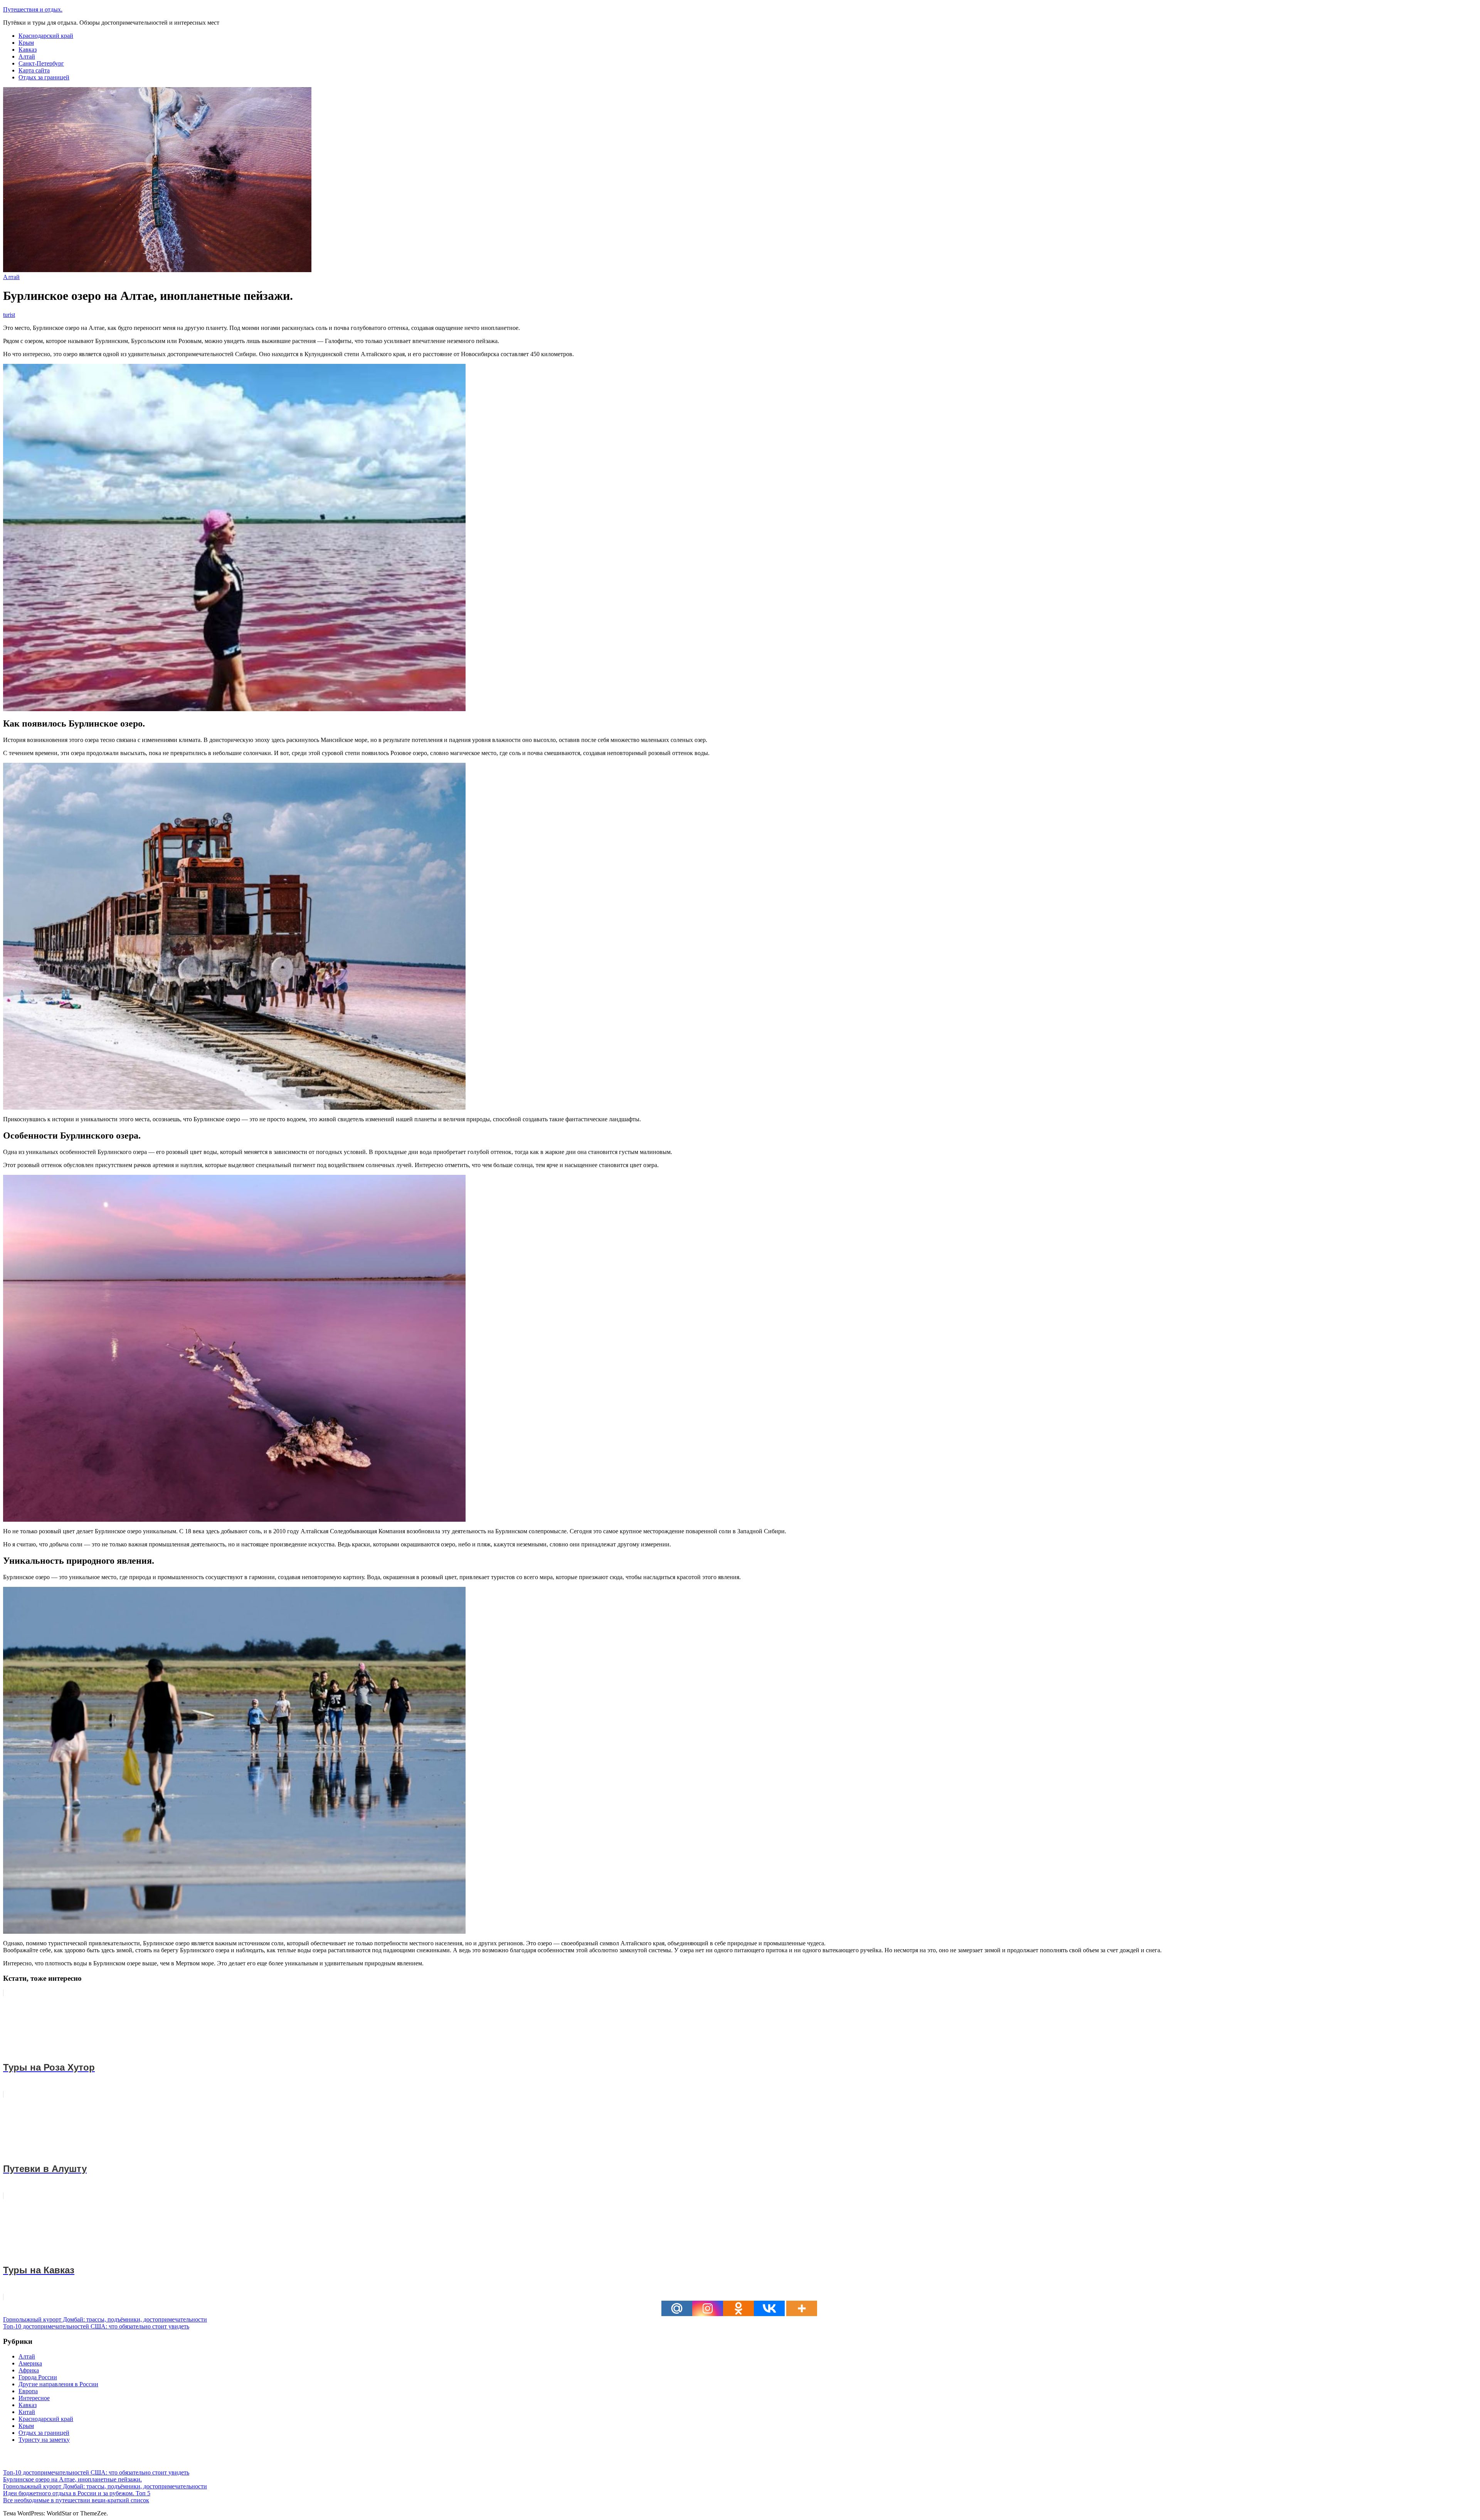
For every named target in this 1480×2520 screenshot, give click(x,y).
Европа (28, 2391)
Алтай (27, 56)
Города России (38, 2377)
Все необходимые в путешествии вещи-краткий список (76, 2500)
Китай (27, 2412)
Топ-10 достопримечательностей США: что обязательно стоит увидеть (96, 2326)
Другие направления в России (58, 2384)
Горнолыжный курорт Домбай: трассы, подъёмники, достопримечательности (105, 2319)
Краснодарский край (46, 36)
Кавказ (28, 50)
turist (9, 315)
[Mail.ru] (677, 2308)
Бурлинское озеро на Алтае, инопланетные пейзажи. (72, 2479)
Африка (29, 2370)
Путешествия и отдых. (33, 9)
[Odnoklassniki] (738, 2308)
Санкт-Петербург (41, 63)
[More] (802, 2308)
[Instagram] (708, 2308)
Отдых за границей (44, 77)
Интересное (34, 2398)
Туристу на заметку (44, 2440)
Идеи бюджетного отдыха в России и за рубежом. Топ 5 (77, 2493)
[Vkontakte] (769, 2308)
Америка (30, 2363)
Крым (26, 43)
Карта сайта (34, 70)
